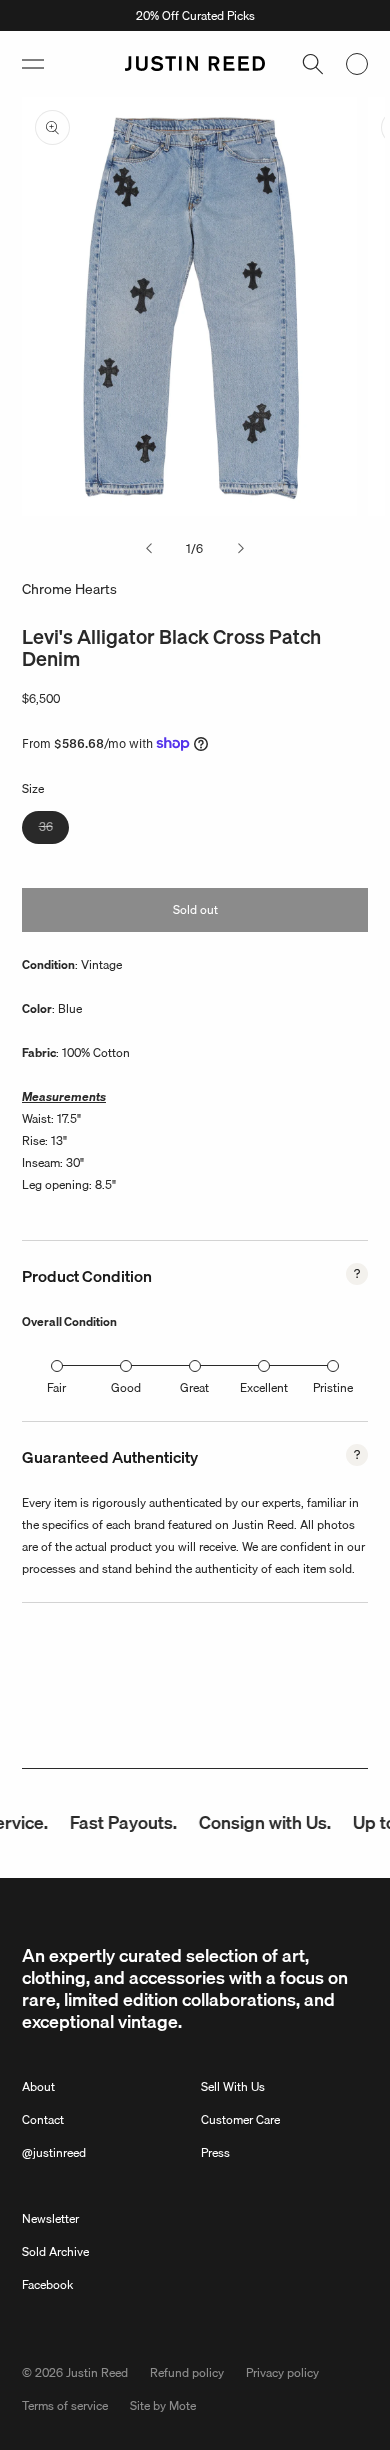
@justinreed (54, 2152)
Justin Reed (97, 2372)
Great (194, 1387)
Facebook (47, 2284)
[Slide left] (149, 549)
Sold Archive (55, 2251)
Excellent (264, 1387)
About (38, 2086)
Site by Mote (163, 2405)
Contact (43, 2119)
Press (215, 2152)
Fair (56, 1387)
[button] (33, 64)
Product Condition (87, 1276)
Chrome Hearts (69, 589)
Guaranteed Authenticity (110, 1457)
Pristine (333, 1387)
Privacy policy (282, 2372)
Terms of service (65, 2405)
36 (54, 830)
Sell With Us (233, 2086)
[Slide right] (241, 549)
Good (126, 1387)
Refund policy (187, 2372)
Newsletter (50, 2218)
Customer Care (240, 2119)
